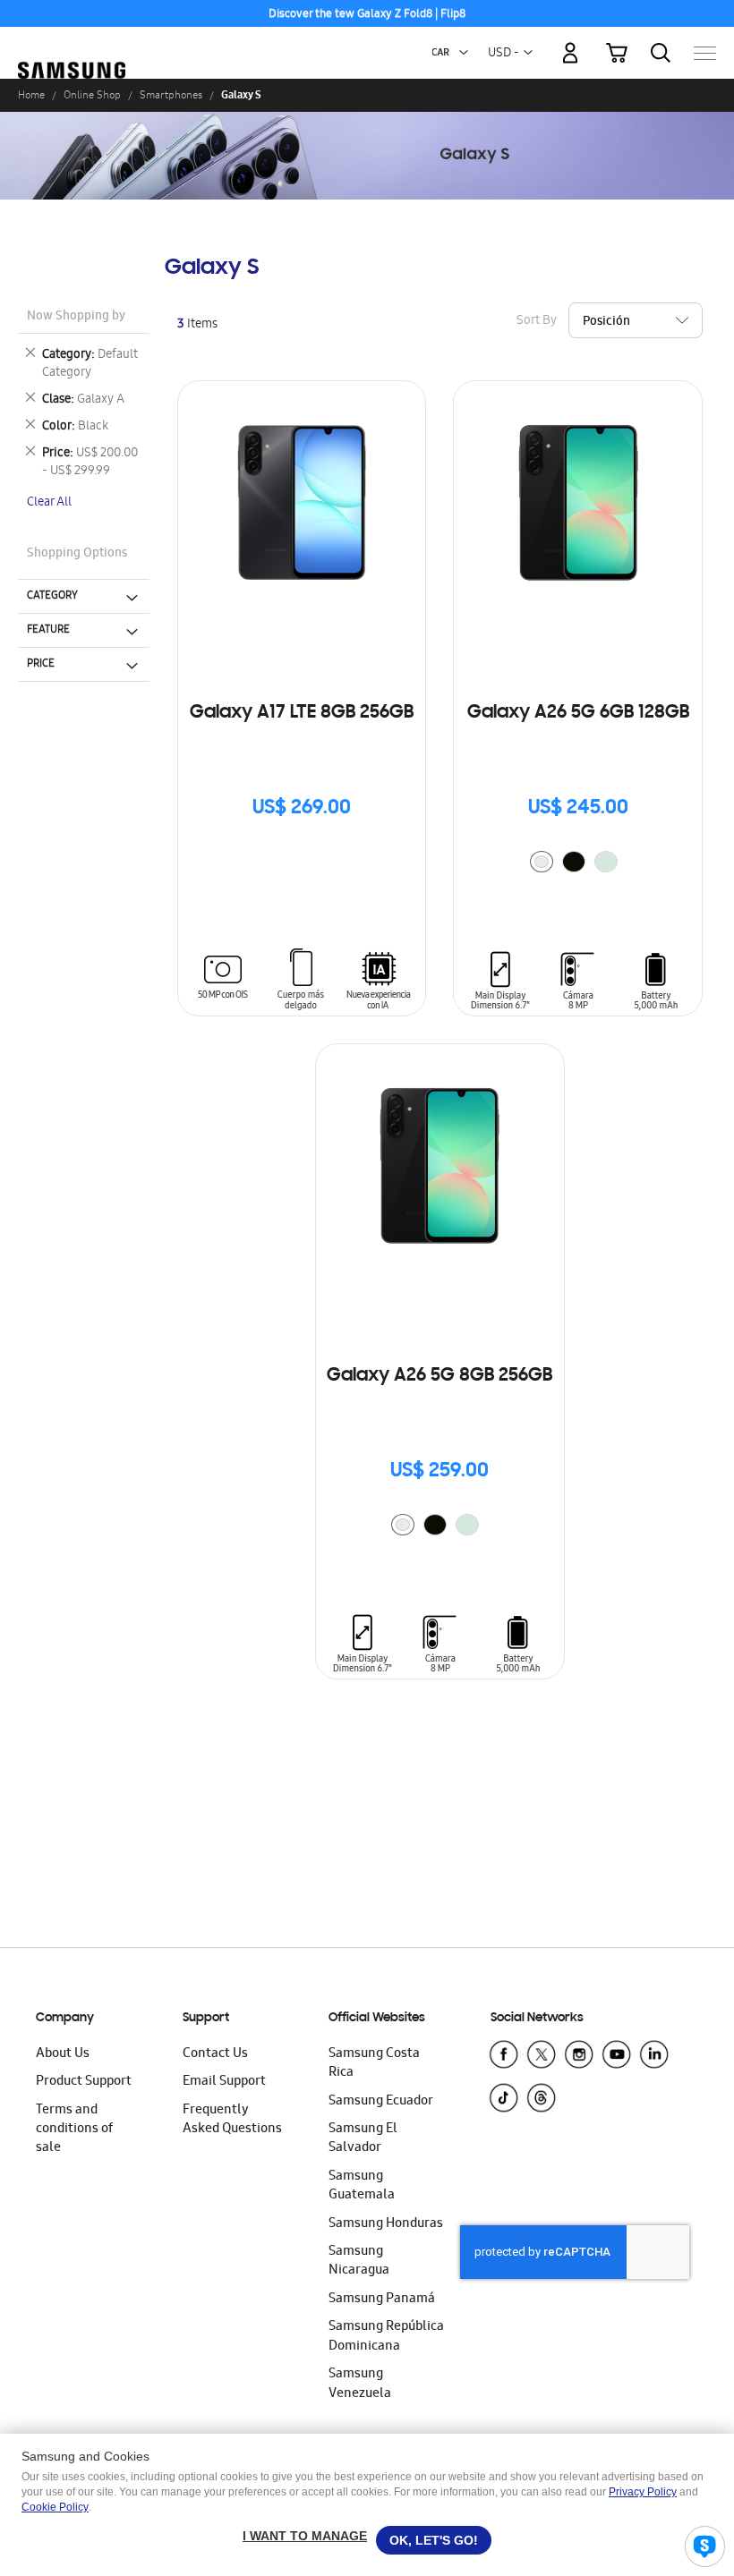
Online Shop (92, 95)
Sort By (537, 321)
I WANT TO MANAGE (305, 2536)
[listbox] (578, 864)
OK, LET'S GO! (434, 2540)
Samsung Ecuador (381, 2102)
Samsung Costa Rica (374, 2064)
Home (31, 95)
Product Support (84, 2082)
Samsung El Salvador (363, 2139)
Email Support (224, 2082)
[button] (464, 53)
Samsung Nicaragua (359, 2261)
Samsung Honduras (386, 2224)
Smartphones (171, 95)
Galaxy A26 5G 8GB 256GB (440, 1376)
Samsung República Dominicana (386, 2337)
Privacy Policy (643, 2492)
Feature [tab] (48, 630)
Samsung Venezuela (360, 2384)
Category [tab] (52, 596)
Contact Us (215, 2054)
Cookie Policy (55, 2507)
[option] (542, 862)
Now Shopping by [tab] (76, 317)
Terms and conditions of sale (74, 2130)
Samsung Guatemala (362, 2186)
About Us (63, 2054)
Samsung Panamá (382, 2300)
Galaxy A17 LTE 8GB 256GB (302, 713)
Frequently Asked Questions (232, 2120)
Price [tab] (41, 664)
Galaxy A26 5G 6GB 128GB (578, 713)
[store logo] (72, 45)
